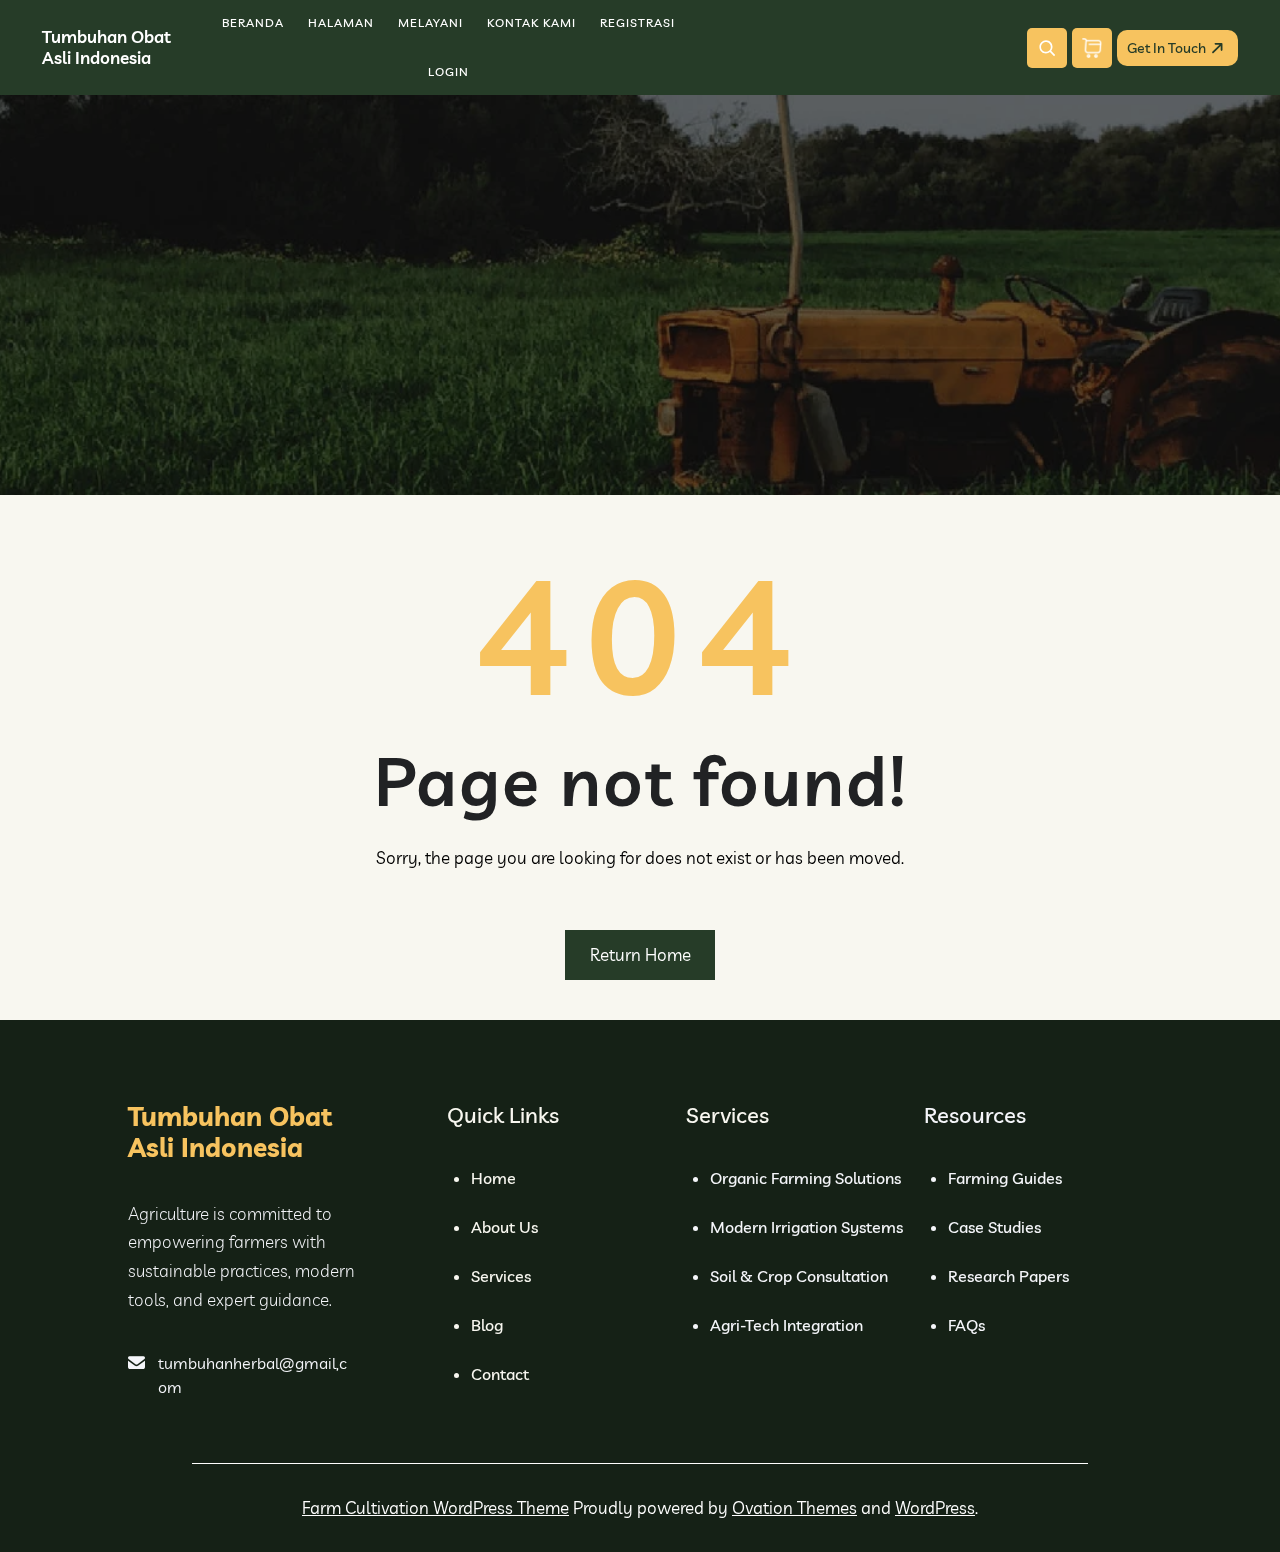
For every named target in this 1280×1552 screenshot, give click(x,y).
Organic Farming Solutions (805, 1178)
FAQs (966, 1325)
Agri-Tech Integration (786, 1325)
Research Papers (1008, 1276)
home (493, 1178)
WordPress (935, 1507)
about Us (504, 1227)
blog (487, 1325)
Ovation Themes (794, 1507)
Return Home (640, 954)
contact (500, 1374)
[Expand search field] (1047, 48)
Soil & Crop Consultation (799, 1276)
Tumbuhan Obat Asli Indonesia (106, 46)
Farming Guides (1005, 1178)
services (501, 1276)
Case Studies (994, 1227)
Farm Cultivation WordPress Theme (435, 1507)
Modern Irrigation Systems (806, 1227)
